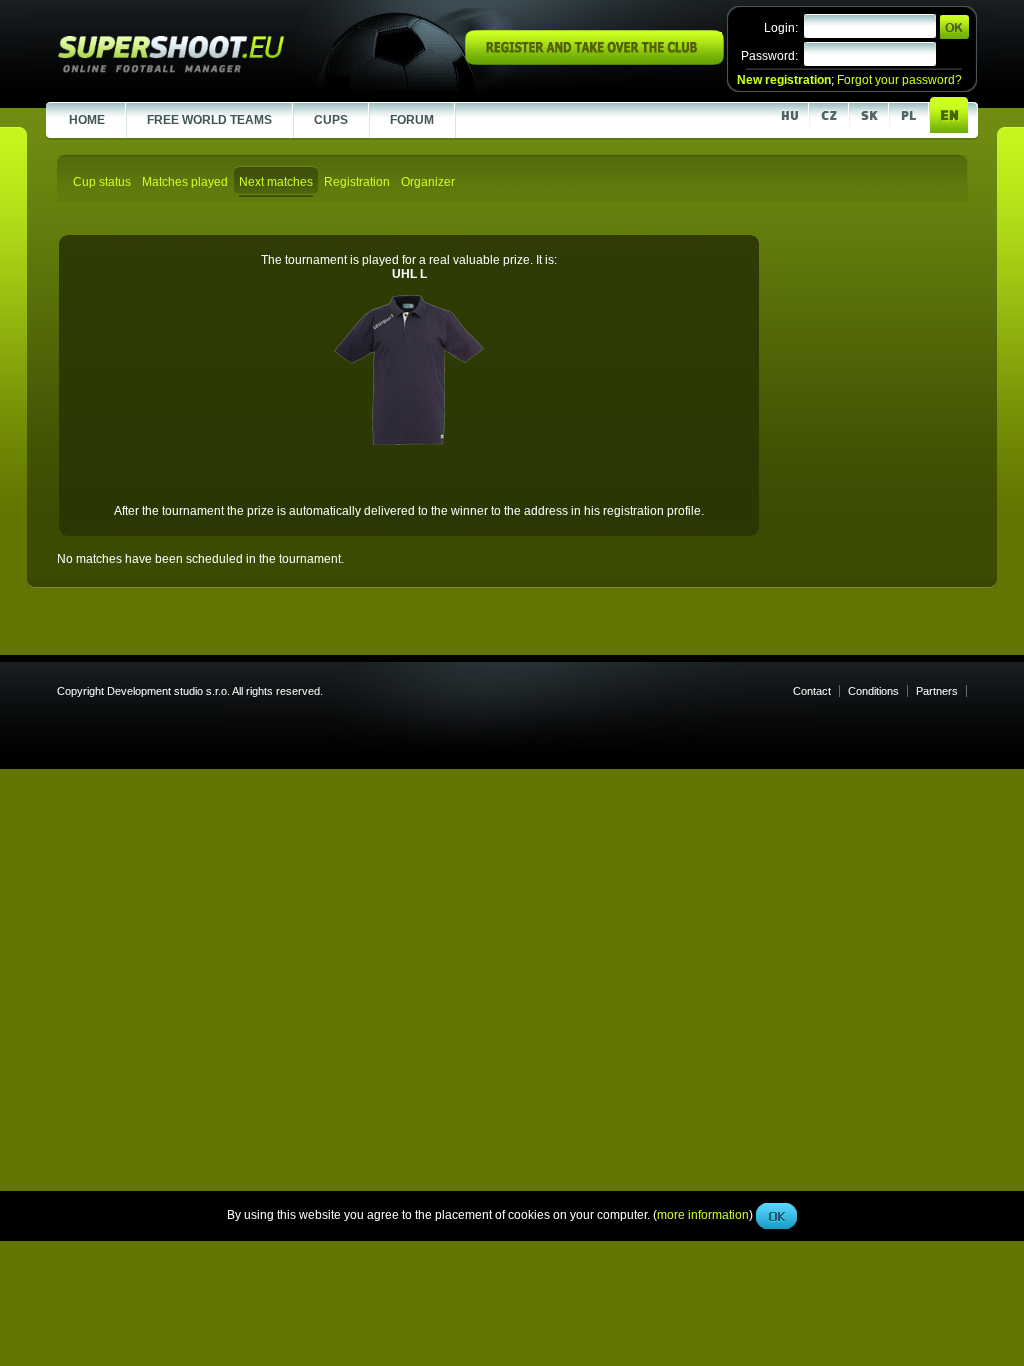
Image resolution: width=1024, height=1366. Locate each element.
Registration (357, 182)
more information (703, 449)
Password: (769, 56)
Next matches (276, 182)
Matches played (185, 182)
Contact (812, 691)
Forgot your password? (899, 80)
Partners (937, 691)
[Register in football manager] (594, 61)
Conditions (873, 691)
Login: (781, 28)
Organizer (428, 182)
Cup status (102, 182)
